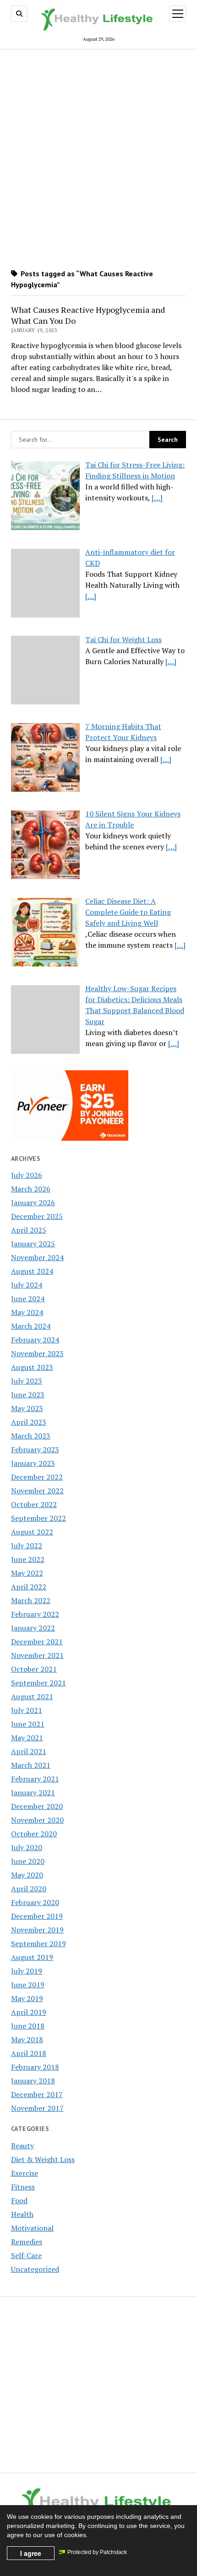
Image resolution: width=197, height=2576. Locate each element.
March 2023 (31, 1436)
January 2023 (33, 1463)
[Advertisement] (98, 156)
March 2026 (31, 1189)
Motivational (32, 2228)
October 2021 (34, 1669)
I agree (31, 2553)
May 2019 (27, 1998)
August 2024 (32, 1271)
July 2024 (27, 1285)
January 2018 (33, 2081)
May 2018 (27, 2039)
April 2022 (29, 1587)
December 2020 (37, 1806)
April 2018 (29, 2053)
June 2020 (28, 1861)
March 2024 (31, 1326)
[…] (157, 498)
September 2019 (38, 1943)
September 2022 (38, 1518)
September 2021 (38, 1683)
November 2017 (37, 2108)
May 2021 (27, 1738)
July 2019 (27, 1971)
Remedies (27, 2242)
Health (22, 2214)
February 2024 (35, 1340)
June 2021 (28, 1724)
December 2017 (37, 2094)
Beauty (22, 2146)
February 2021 (35, 1779)
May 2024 (27, 1312)
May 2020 (27, 1875)
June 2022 (28, 1559)
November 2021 (37, 1655)
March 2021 (31, 1765)
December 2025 (37, 1216)
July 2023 (27, 1381)
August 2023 (32, 1367)
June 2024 (28, 1299)
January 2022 (33, 1628)
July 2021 (27, 1710)
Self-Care (26, 2255)
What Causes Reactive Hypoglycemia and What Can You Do (88, 315)
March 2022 (31, 1600)
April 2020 (29, 1889)
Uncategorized (35, 2269)
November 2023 (37, 1353)
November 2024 (37, 1257)
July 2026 (27, 1175)
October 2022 (34, 1504)
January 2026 (33, 1202)
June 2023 (28, 1395)
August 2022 (32, 1532)
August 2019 (32, 1957)
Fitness (23, 2187)
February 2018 (35, 2067)
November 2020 (37, 1820)
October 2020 (34, 1834)
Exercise (25, 2173)
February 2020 (35, 1902)
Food (19, 2200)
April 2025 (29, 1230)
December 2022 (37, 1477)
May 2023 (27, 1408)
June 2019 (28, 1985)
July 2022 (27, 1546)
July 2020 (27, 1847)
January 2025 (33, 1244)
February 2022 (35, 1614)
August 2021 (32, 1696)
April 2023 (29, 1422)
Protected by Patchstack (97, 2552)
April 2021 (29, 1751)
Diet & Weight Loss (43, 2159)
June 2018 (28, 2026)
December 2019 (37, 1916)
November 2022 (37, 1491)
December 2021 (37, 1642)
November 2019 (37, 1930)
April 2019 (29, 2012)
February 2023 (35, 1449)
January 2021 (33, 1792)
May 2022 (27, 1573)
